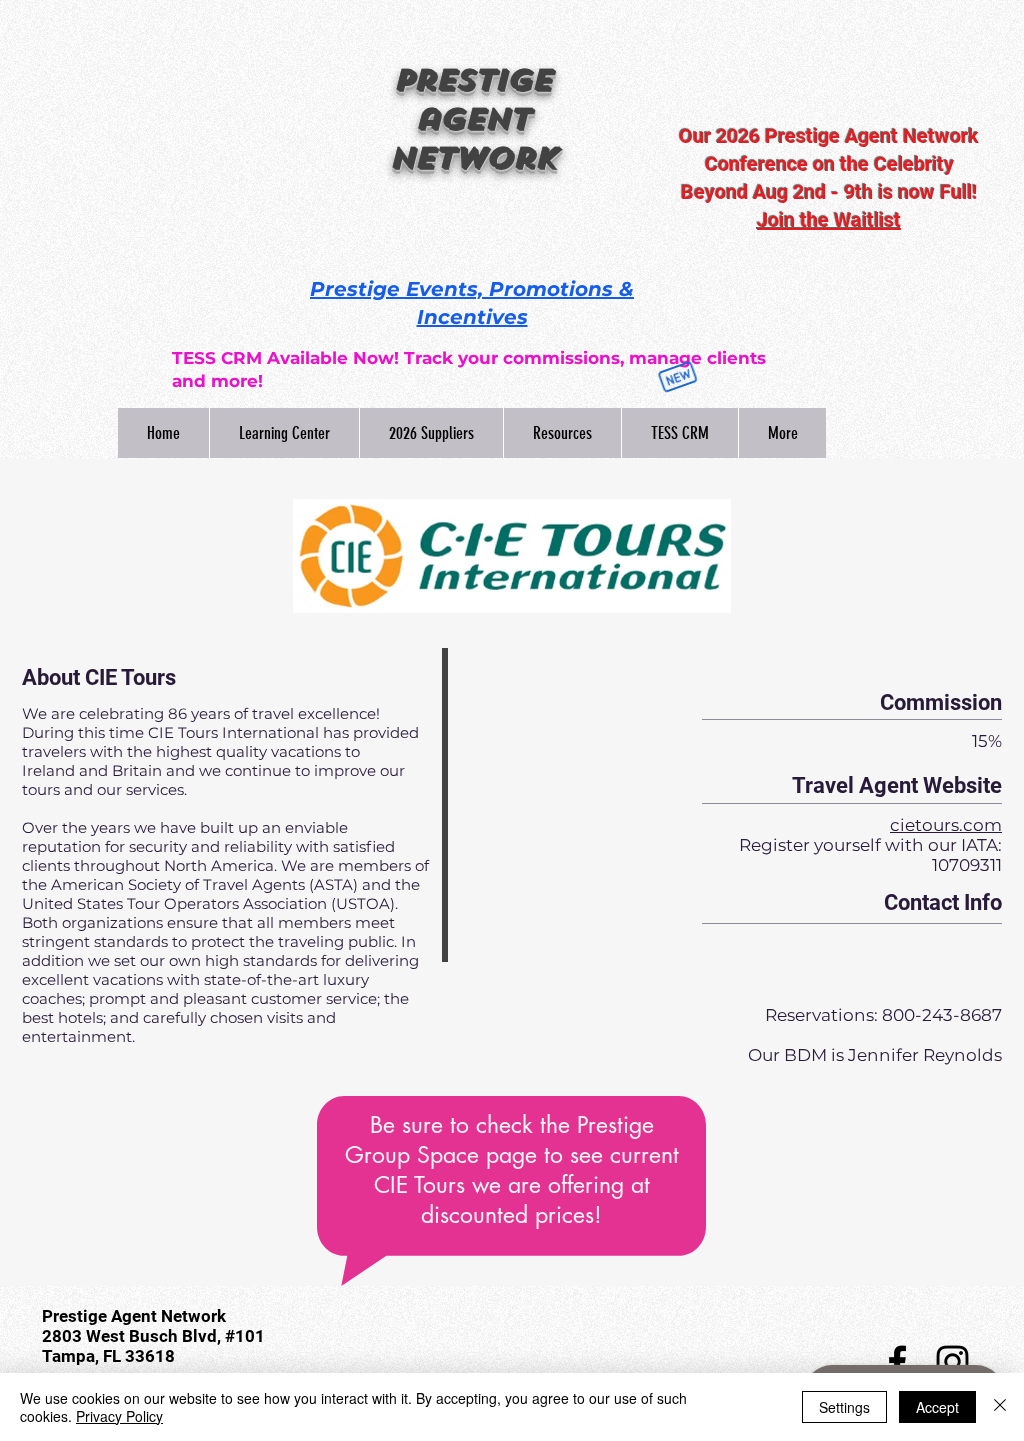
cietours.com (946, 825)
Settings (844, 1407)
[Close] (1000, 1407)
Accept (937, 1407)
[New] (677, 377)
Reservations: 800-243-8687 (883, 1015)
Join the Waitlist (829, 220)
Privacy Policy (119, 1416)
